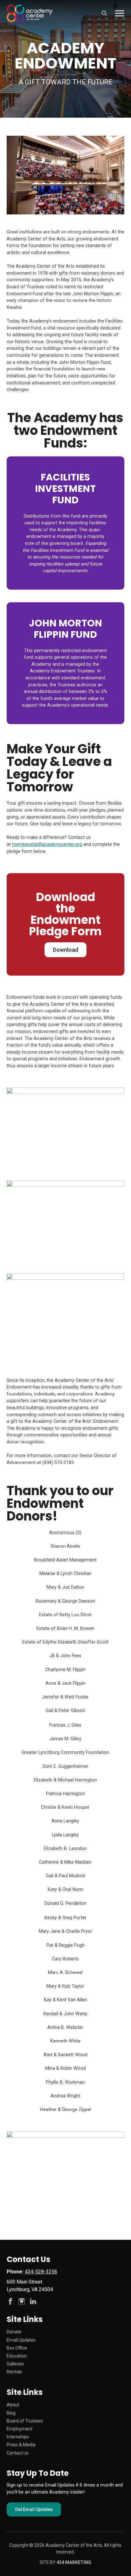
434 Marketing (74, 2562)
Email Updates (21, 2340)
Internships (18, 2437)
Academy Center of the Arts (31, 13)
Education (17, 2356)
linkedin (33, 2301)
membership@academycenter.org (47, 844)
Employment (20, 2429)
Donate (14, 2332)
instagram (22, 2301)
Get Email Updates (34, 2509)
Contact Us (18, 2453)
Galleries (15, 2364)
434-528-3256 (41, 2272)
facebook (10, 2301)
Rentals (14, 2372)
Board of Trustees (25, 2421)
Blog (11, 2413)
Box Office (17, 2348)
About (13, 2405)
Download (65, 950)
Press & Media (21, 2445)
